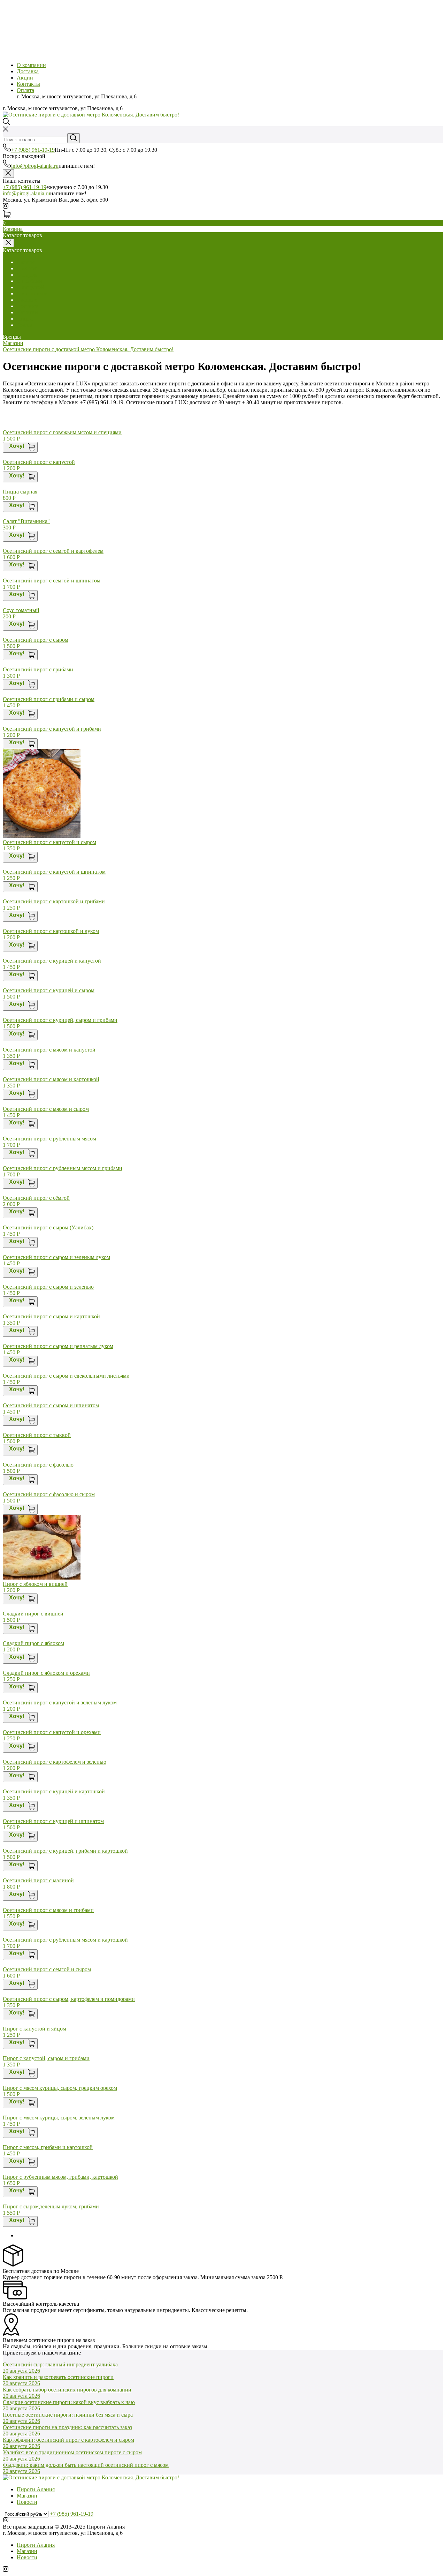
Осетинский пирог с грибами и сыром (49, 699)
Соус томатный (21, 610)
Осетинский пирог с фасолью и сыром (49, 1494)
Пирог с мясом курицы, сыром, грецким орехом (60, 2088)
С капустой (30, 287)
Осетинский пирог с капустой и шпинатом (54, 872)
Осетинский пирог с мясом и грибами (48, 1910)
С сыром (27, 275)
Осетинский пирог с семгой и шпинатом (52, 581)
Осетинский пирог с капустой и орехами (52, 1732)
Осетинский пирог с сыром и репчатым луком (58, 1346)
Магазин (13, 343)
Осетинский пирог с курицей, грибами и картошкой (65, 1851)
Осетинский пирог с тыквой (37, 1435)
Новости (27, 2502)
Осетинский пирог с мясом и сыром (46, 1109)
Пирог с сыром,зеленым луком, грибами (51, 2206)
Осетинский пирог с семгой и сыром (47, 1969)
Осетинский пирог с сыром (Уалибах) (48, 1227)
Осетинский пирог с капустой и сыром (49, 842)
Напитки (27, 312)
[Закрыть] (8, 174)
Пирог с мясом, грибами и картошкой (48, 2147)
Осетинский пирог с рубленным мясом (49, 1139)
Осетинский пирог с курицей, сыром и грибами (60, 1020)
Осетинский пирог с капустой (39, 462)
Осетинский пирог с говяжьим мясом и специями (62, 432)
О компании (31, 65)
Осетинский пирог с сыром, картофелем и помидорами (69, 1999)
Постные (27, 306)
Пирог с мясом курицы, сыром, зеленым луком (59, 2118)
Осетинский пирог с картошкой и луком (51, 931)
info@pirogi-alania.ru (35, 166)
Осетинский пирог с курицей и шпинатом (53, 1821)
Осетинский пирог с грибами (38, 669)
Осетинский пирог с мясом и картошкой (51, 1079)
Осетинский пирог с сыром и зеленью (48, 1287)
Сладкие (27, 300)
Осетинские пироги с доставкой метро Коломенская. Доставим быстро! (88, 349)
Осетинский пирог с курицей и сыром (49, 990)
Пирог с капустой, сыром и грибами (46, 2058)
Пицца (25, 319)
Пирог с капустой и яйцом (34, 2029)
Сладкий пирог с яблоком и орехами (46, 1673)
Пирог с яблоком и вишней (35, 1584)
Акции (25, 78)
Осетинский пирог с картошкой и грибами (54, 901)
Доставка (28, 71)
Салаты (26, 262)
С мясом (27, 268)
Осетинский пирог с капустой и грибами (52, 729)
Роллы (24, 325)
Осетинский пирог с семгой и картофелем (53, 551)
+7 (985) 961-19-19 (33, 150)
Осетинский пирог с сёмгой (36, 1198)
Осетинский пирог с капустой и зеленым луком (60, 1703)
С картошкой (32, 293)
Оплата (25, 90)
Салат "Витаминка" (26, 521)
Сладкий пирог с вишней (33, 1614)
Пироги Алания (36, 2489)
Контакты (28, 84)
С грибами (29, 281)
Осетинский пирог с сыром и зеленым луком (56, 1257)
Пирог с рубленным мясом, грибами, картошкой (60, 2177)
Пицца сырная (20, 492)
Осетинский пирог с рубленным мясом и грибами (63, 1168)
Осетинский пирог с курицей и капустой (52, 961)
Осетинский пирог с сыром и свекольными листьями (66, 1376)
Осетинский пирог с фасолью (38, 1465)
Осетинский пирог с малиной (38, 1880)
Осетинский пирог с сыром (36, 640)
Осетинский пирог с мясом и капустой (49, 1050)
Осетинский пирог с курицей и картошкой (54, 1791)
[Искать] (74, 138)
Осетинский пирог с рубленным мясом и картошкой (65, 1940)
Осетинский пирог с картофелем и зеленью (55, 1762)
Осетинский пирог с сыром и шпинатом (51, 1405)
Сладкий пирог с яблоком (33, 1643)
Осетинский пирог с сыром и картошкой (51, 1316)
